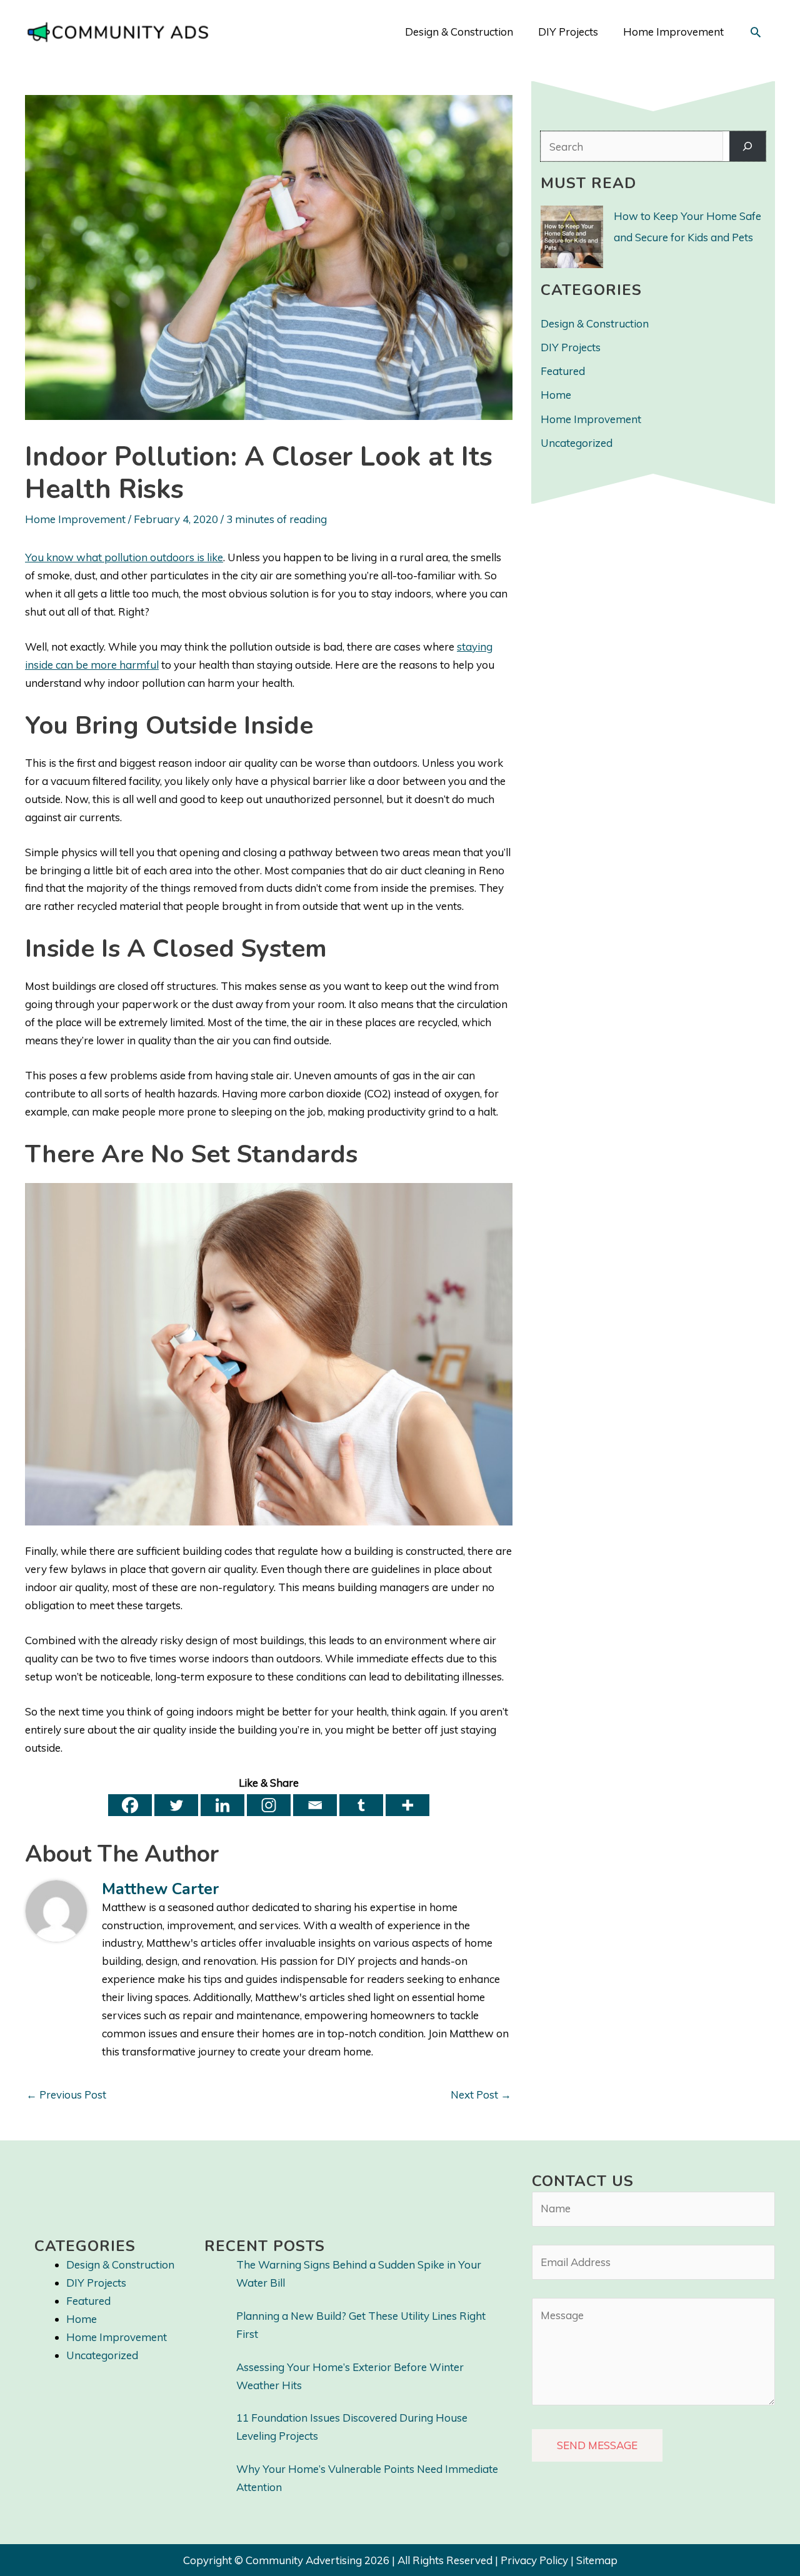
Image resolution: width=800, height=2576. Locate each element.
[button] (756, 32)
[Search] (747, 147)
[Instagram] (269, 1805)
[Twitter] (176, 1805)
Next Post (481, 2094)
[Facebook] (130, 1805)
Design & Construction (595, 323)
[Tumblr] (361, 1805)
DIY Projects (571, 347)
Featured (563, 371)
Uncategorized (577, 443)
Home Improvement (75, 519)
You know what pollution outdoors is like (124, 557)
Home (556, 395)
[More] (407, 1805)
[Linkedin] (222, 1805)
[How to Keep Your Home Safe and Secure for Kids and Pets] (572, 237)
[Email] (315, 1805)
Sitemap (597, 2560)
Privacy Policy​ (534, 2560)
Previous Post (66, 2094)
